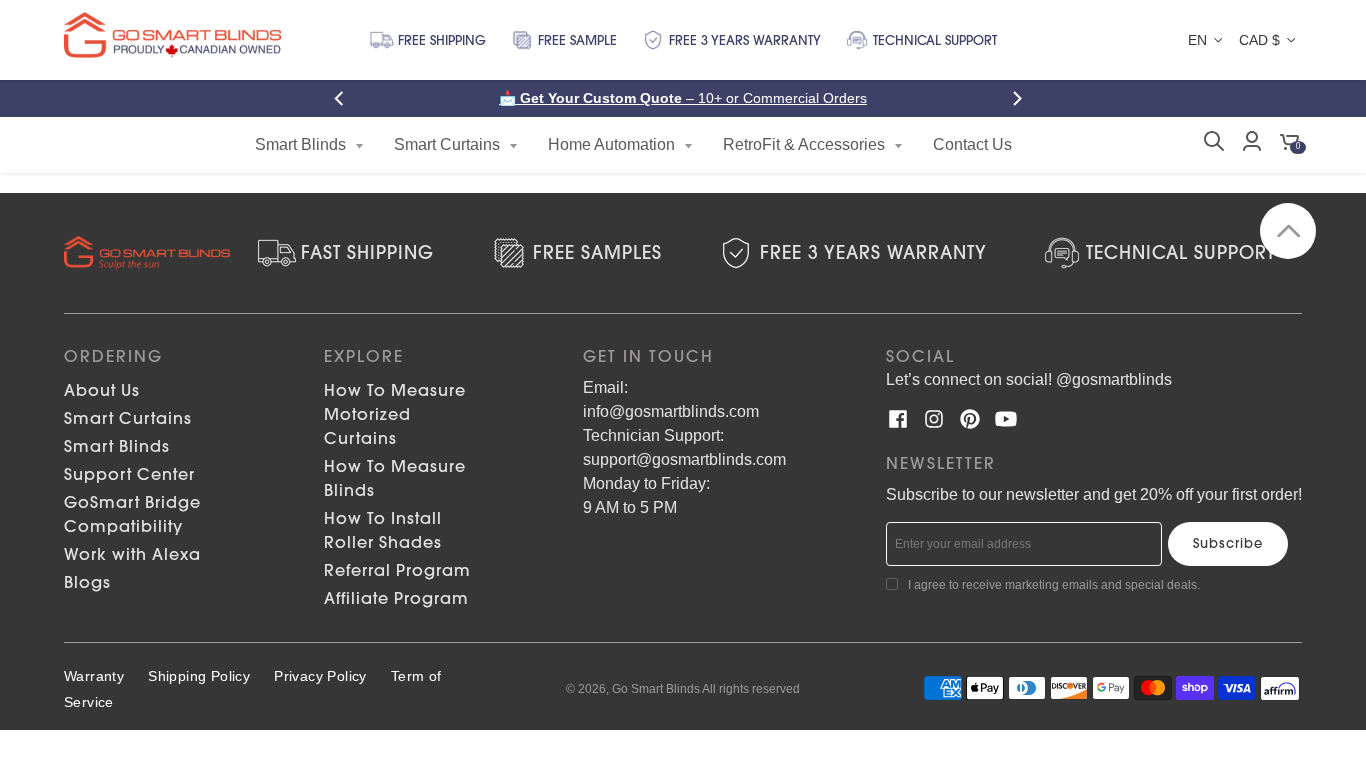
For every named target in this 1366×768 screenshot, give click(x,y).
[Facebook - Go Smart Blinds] (898, 419)
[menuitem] (309, 145)
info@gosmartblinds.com (671, 411)
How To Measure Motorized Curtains (395, 414)
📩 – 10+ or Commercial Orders (683, 98)
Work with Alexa (132, 554)
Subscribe (1228, 543)
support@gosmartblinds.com (684, 459)
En (1197, 40)
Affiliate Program (396, 598)
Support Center (129, 474)
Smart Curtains (128, 418)
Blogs (87, 582)
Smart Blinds (117, 446)
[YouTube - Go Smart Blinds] (1006, 419)
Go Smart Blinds (656, 689)
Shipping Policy (199, 676)
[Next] (1021, 98)
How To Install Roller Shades (383, 530)
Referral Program (397, 570)
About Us (102, 390)
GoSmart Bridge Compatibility (132, 514)
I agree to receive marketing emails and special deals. (1054, 585)
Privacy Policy (320, 676)
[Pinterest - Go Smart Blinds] (970, 419)
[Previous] (345, 98)
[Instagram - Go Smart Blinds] (934, 419)
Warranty (94, 676)
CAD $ (1259, 40)
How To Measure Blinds (395, 478)
